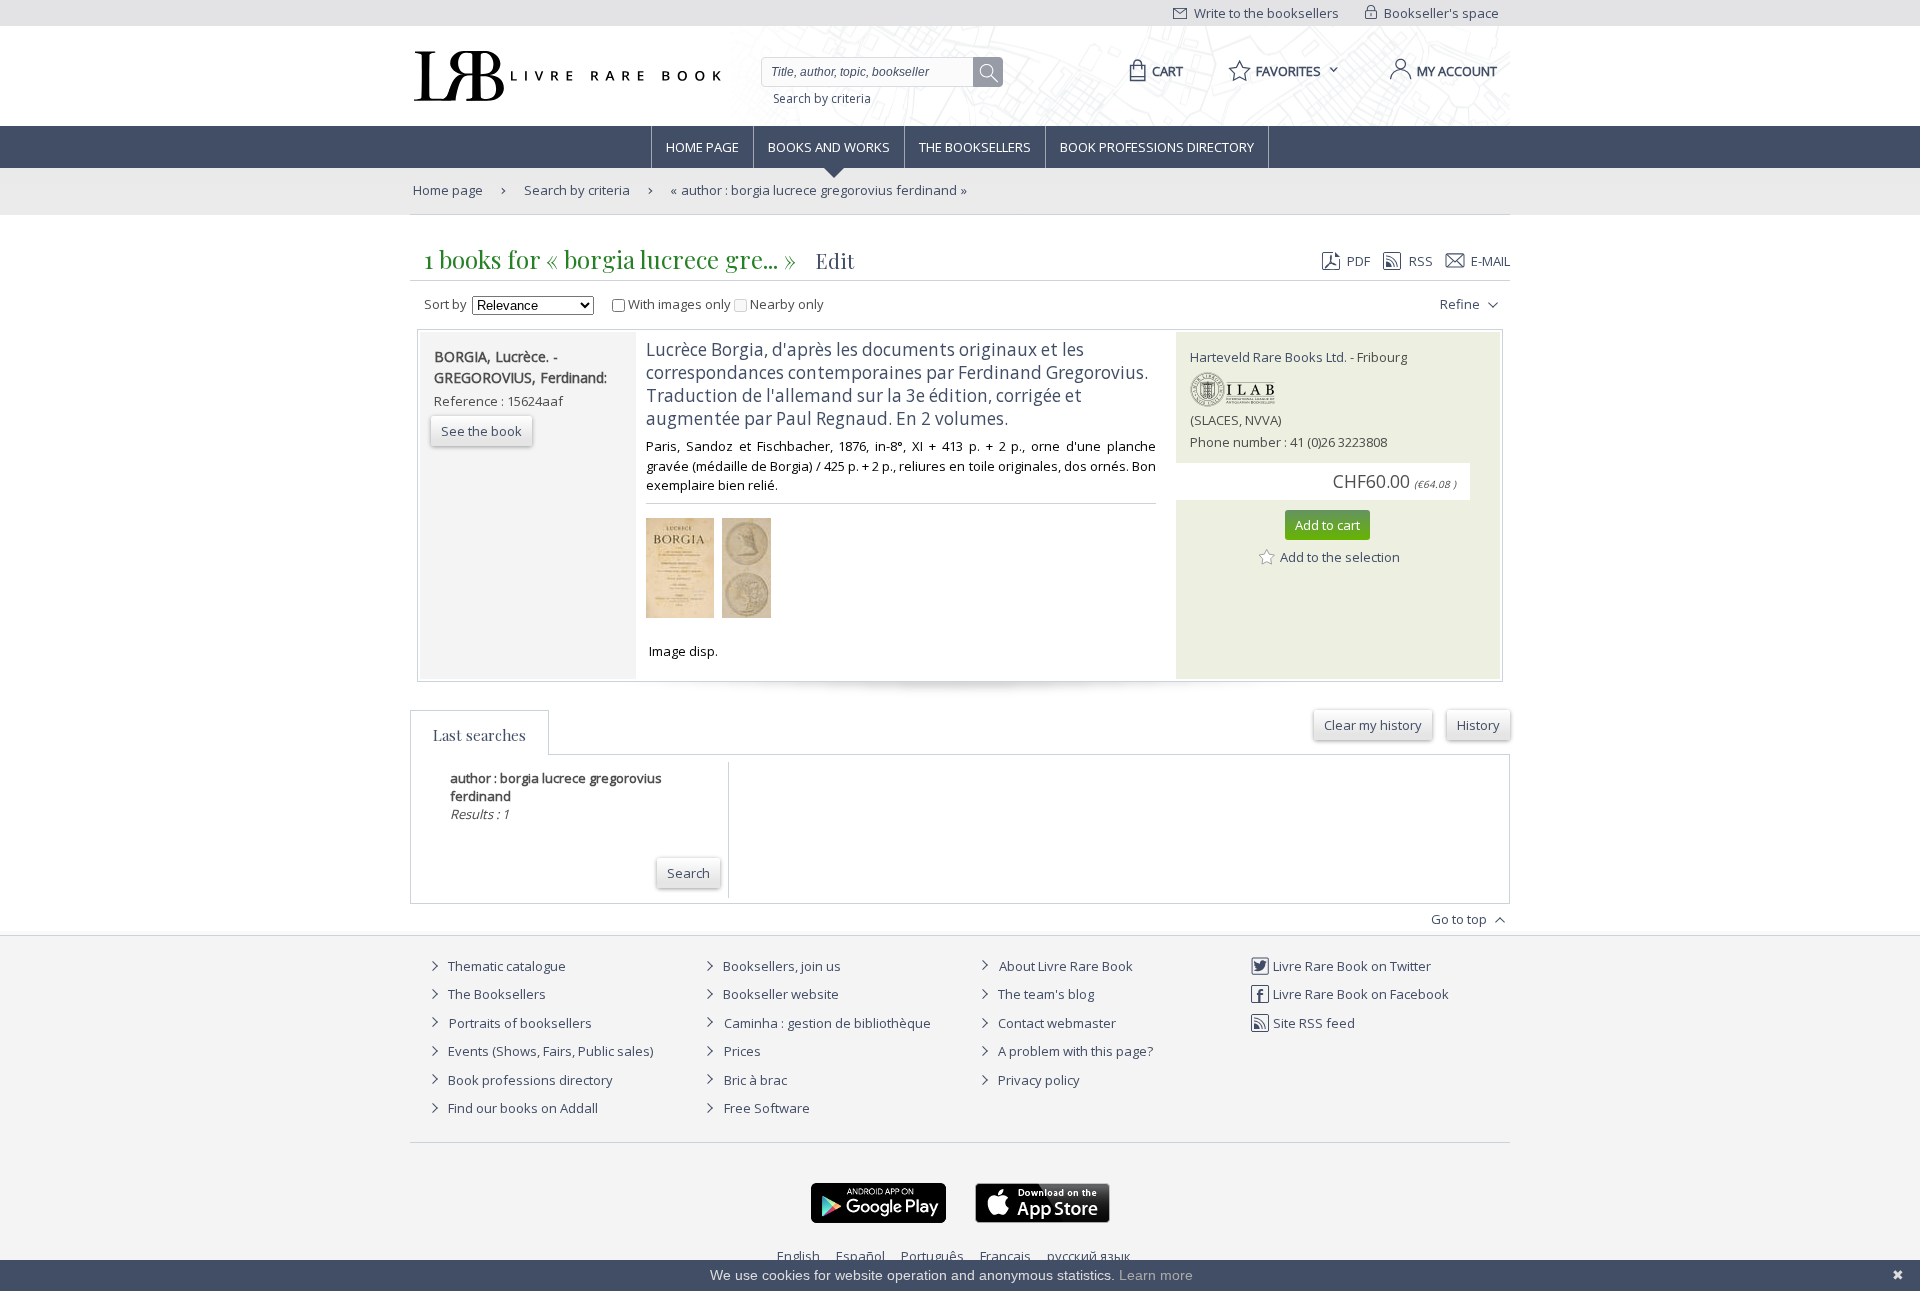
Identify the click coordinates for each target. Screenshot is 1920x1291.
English (798, 1256)
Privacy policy (1037, 1080)
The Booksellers (975, 147)
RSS (1421, 261)
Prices (742, 1051)
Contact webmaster (1055, 1023)
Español (860, 1256)
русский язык (1089, 1256)
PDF (1358, 261)
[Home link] (565, 76)
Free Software (767, 1108)
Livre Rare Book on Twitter (1350, 966)
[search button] (989, 73)
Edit (835, 260)
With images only (679, 304)
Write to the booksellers (1265, 13)
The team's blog (1044, 994)
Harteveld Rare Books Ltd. (1268, 357)
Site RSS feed (1312, 1023)
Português (932, 1256)
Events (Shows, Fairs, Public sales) (549, 1051)
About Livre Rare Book (1066, 966)
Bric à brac (755, 1080)
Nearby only (785, 304)
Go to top (1460, 919)
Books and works (829, 147)
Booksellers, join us (780, 966)
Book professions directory (1157, 147)
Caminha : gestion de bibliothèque (827, 1023)
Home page (702, 147)
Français (1005, 1256)
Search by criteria (822, 98)
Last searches (479, 735)
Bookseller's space (1440, 13)
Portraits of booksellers (520, 1023)
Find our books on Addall (521, 1108)
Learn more (1156, 1275)
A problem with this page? (1074, 1051)
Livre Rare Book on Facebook (1359, 994)
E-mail (1490, 261)
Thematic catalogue (505, 966)
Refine (1461, 304)
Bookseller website (779, 994)
